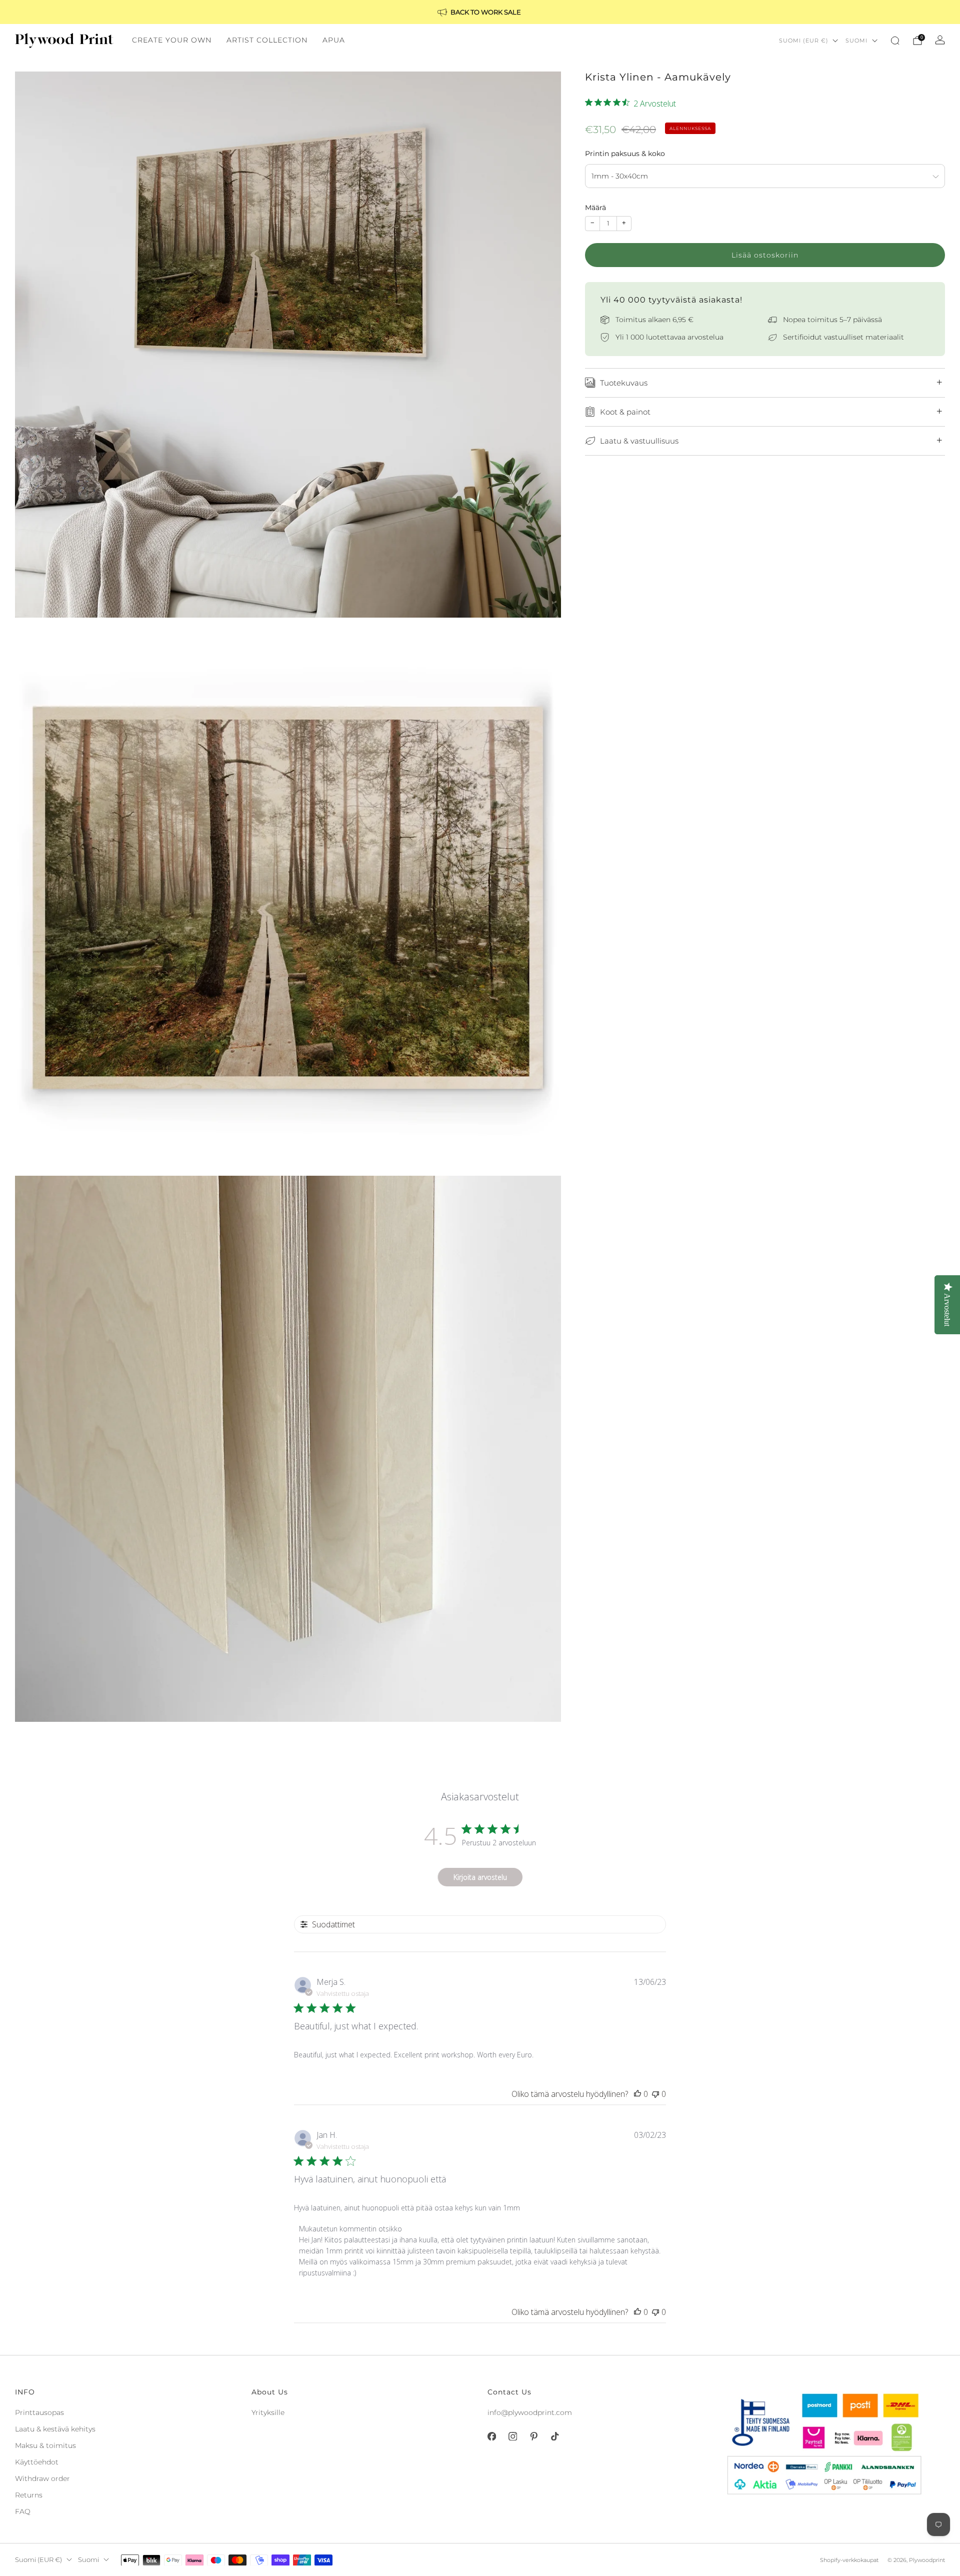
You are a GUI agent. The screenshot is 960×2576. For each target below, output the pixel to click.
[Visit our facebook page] (491, 2436)
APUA (334, 40)
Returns (29, 2495)
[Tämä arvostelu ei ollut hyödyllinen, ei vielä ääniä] (655, 2094)
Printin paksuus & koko (625, 154)
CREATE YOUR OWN (172, 40)
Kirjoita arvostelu (480, 1877)
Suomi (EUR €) (804, 41)
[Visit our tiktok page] (554, 2436)
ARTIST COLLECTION (267, 40)
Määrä (595, 208)
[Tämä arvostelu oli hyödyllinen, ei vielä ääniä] (637, 2094)
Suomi (856, 41)
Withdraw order (42, 2478)
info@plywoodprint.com (530, 2412)
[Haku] (895, 41)
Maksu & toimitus (45, 2445)
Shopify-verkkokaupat (849, 2560)
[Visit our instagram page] (512, 2436)
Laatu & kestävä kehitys (55, 2429)
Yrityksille (268, 2412)
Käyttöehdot (37, 2462)
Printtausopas (39, 2412)
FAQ (23, 2511)
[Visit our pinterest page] (533, 2436)
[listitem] (480, 12)
